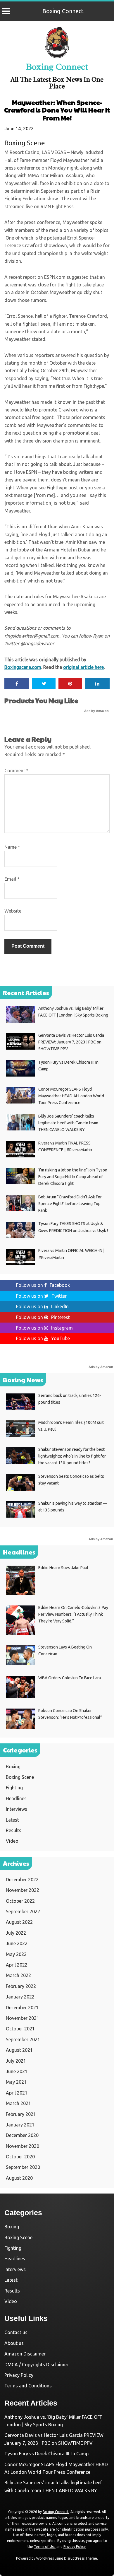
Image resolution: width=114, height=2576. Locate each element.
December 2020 (22, 2135)
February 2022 (21, 1986)
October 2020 (20, 2157)
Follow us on (43, 1285)
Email (12, 879)
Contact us (16, 2332)
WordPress (45, 2558)
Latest (12, 1820)
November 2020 (23, 2146)
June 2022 (17, 1943)
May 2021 (16, 2082)
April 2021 (17, 2093)
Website (13, 911)
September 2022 (23, 1911)
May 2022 (16, 1954)
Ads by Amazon (96, 711)
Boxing (13, 1767)
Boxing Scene (25, 143)
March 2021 (18, 2103)
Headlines (16, 1798)
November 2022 (23, 1890)
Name (12, 847)
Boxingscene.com (23, 667)
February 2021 (21, 2114)
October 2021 (20, 2029)
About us (14, 2343)
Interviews (17, 1809)
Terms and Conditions (28, 2386)
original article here (83, 667)
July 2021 (16, 2061)
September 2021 (23, 2039)
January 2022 (20, 1997)
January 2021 (20, 2125)
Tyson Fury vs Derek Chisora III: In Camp (46, 2454)
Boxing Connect (63, 11)
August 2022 (19, 1922)
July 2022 (16, 1933)
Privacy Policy (19, 2375)
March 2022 (18, 1975)
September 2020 (23, 2167)
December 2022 (22, 1880)
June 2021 (17, 2071)
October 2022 (20, 1901)
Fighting (14, 1788)
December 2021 (22, 2008)
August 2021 (19, 2050)
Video (12, 1841)
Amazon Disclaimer (25, 2354)
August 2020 (19, 2178)
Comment (17, 771)
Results (14, 1830)
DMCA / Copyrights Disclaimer (36, 2365)
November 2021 (23, 2018)
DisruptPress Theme (81, 2558)
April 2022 (17, 1965)
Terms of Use (45, 2547)
